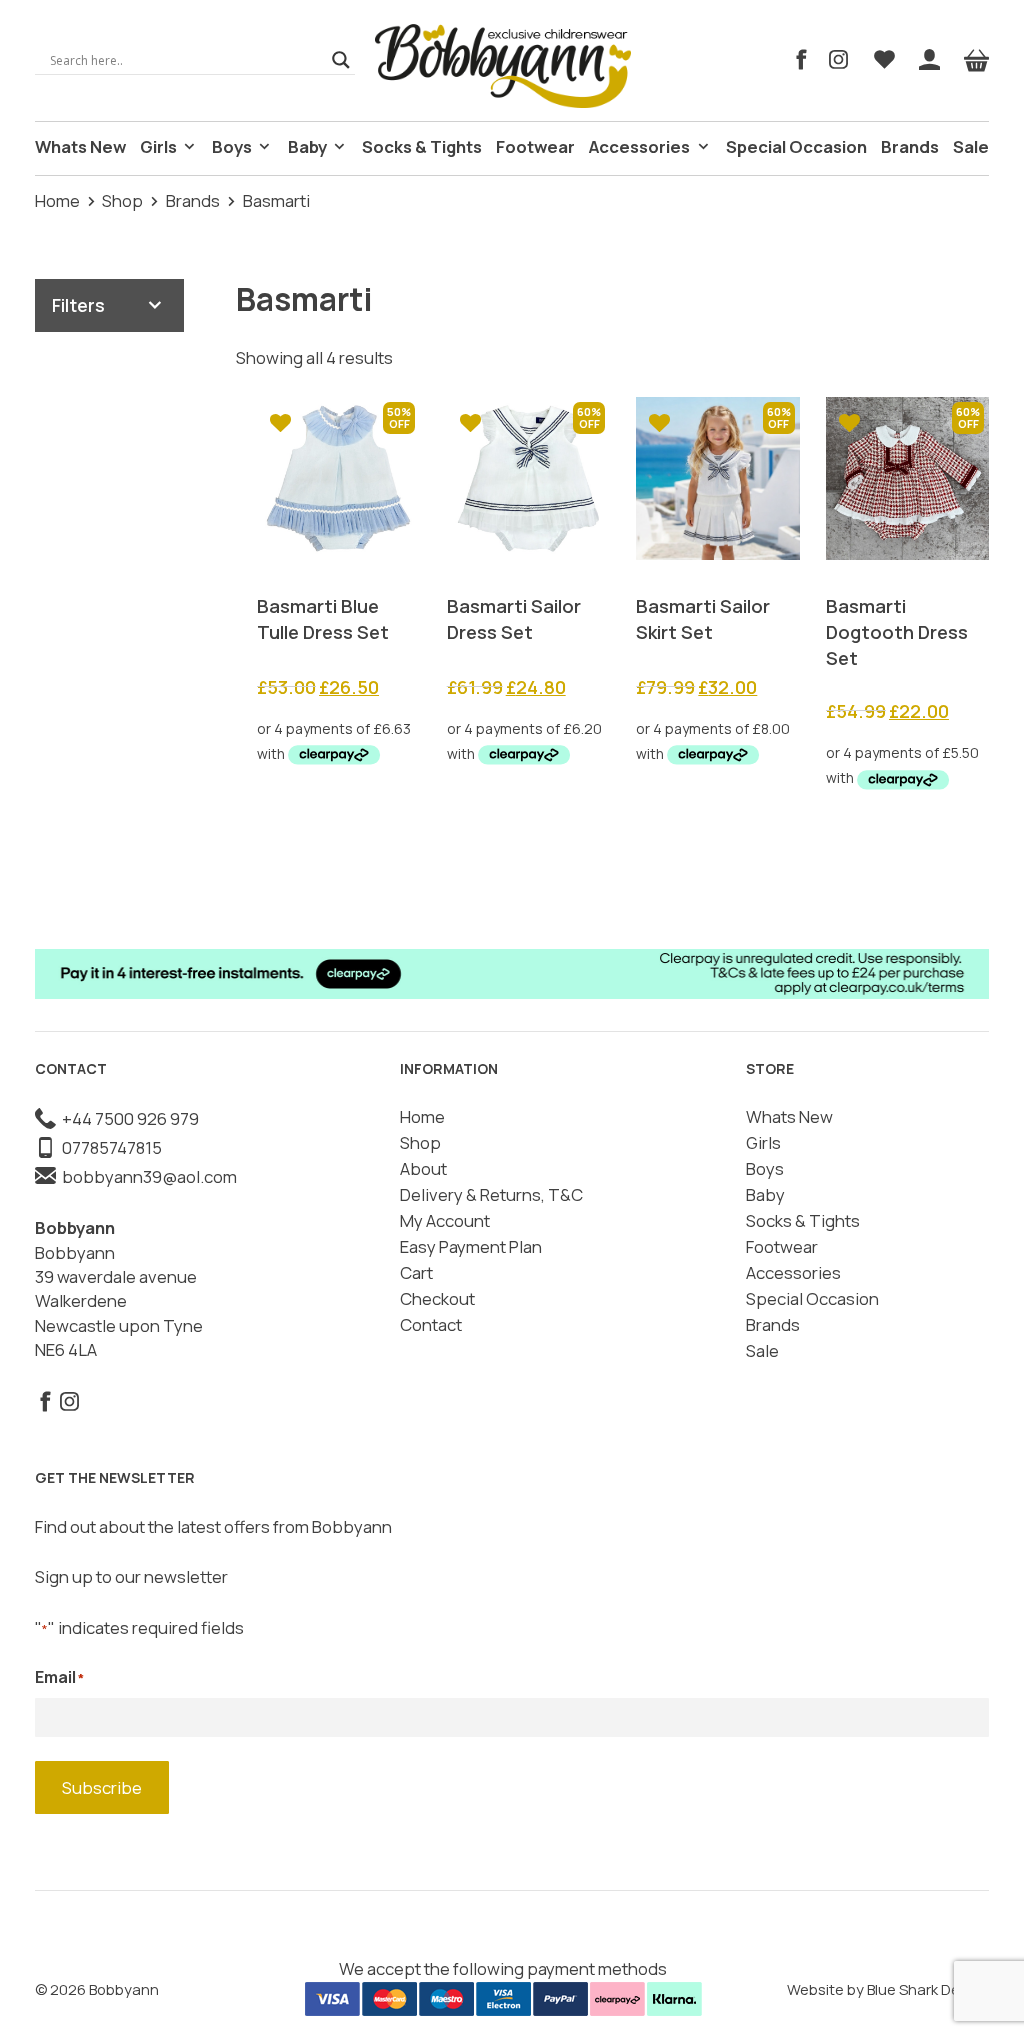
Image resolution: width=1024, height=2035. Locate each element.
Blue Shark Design (928, 1989)
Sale (971, 146)
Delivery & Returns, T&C (491, 1194)
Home (57, 200)
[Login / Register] (929, 60)
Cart (416, 1272)
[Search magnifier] (341, 60)
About (423, 1168)
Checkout (437, 1298)
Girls (158, 146)
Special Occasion (796, 146)
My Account (445, 1220)
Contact (431, 1324)
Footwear (535, 146)
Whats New (80, 146)
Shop (122, 200)
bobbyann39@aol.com (146, 1176)
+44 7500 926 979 (127, 1118)
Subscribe (102, 1787)
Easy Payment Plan (471, 1246)
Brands (910, 146)
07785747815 (109, 1147)
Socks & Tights (422, 146)
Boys (232, 146)
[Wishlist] (884, 60)
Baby (307, 146)
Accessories (639, 146)
